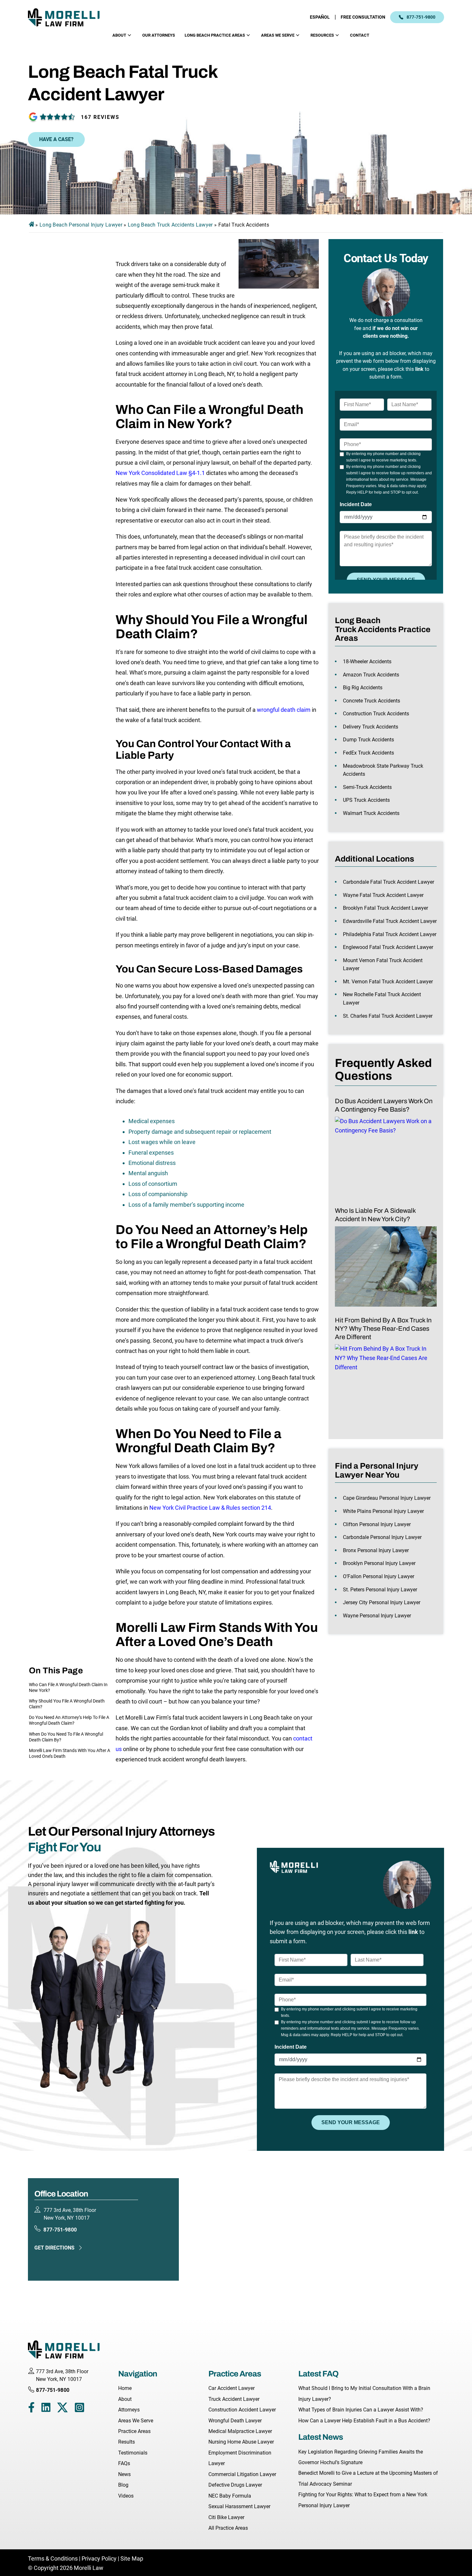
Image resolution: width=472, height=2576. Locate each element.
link (419, 369)
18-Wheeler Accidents (367, 662)
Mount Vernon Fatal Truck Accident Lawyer (383, 965)
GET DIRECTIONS (54, 2248)
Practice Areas (134, 2431)
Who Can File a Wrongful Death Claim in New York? (68, 1687)
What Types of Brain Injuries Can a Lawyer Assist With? (361, 2410)
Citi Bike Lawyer (226, 2517)
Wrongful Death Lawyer (235, 2421)
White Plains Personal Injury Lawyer (383, 1511)
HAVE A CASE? (56, 139)
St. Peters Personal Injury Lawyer (380, 1590)
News (124, 2474)
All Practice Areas (228, 2528)
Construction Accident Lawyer (242, 2410)
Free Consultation (363, 17)
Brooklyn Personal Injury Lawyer (379, 1563)
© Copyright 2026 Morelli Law (66, 2568)
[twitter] (62, 2409)
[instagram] (79, 2409)
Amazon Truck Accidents (371, 675)
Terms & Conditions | (55, 2558)
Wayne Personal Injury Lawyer (377, 1616)
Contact (360, 35)
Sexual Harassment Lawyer (239, 2506)
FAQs (124, 2463)
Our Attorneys (159, 35)
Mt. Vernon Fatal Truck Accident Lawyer (388, 982)
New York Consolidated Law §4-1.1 (160, 473)
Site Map (132, 2558)
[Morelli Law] (68, 17)
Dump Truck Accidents (368, 740)
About (119, 35)
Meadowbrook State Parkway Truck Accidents (383, 770)
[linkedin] (46, 2409)
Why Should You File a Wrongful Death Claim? (67, 1704)
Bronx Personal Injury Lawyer (376, 1550)
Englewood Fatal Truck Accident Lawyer (388, 947)
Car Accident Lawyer (232, 2388)
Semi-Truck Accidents (367, 787)
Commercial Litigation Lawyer (242, 2474)
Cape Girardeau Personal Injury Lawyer (387, 1498)
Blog (123, 2485)
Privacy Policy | (100, 2558)
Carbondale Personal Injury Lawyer (382, 1537)
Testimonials (133, 2453)
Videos (126, 2496)
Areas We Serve (278, 35)
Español (320, 17)
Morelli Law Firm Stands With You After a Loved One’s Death (70, 1753)
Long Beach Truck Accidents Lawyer (170, 225)
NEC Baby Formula (230, 2496)
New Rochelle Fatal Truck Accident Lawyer (382, 999)
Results (127, 2442)
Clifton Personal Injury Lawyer (377, 1524)
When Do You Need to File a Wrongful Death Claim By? (66, 1737)
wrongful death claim (284, 710)
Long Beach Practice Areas (215, 35)
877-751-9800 (421, 17)
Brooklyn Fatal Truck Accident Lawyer (385, 908)
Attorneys (129, 2410)
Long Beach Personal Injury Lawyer (81, 225)
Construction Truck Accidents (376, 714)
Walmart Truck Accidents (371, 813)
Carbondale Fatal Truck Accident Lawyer (389, 882)
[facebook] (31, 2409)
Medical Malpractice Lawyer (240, 2431)
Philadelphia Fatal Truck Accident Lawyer (390, 934)
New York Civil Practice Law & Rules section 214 (210, 1508)
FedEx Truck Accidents (368, 753)
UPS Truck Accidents (366, 800)
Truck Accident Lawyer (234, 2399)
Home (125, 2388)
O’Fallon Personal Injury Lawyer (379, 1576)
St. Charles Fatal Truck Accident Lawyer (388, 1016)
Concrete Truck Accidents (371, 701)
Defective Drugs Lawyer (235, 2485)
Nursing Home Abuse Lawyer (241, 2442)
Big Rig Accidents (363, 688)
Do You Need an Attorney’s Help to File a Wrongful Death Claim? (69, 1720)
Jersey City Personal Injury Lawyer (382, 1602)
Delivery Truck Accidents (371, 727)
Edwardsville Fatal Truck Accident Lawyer (390, 921)
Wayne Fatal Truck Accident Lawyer (383, 895)
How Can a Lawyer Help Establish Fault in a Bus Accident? (364, 2421)
